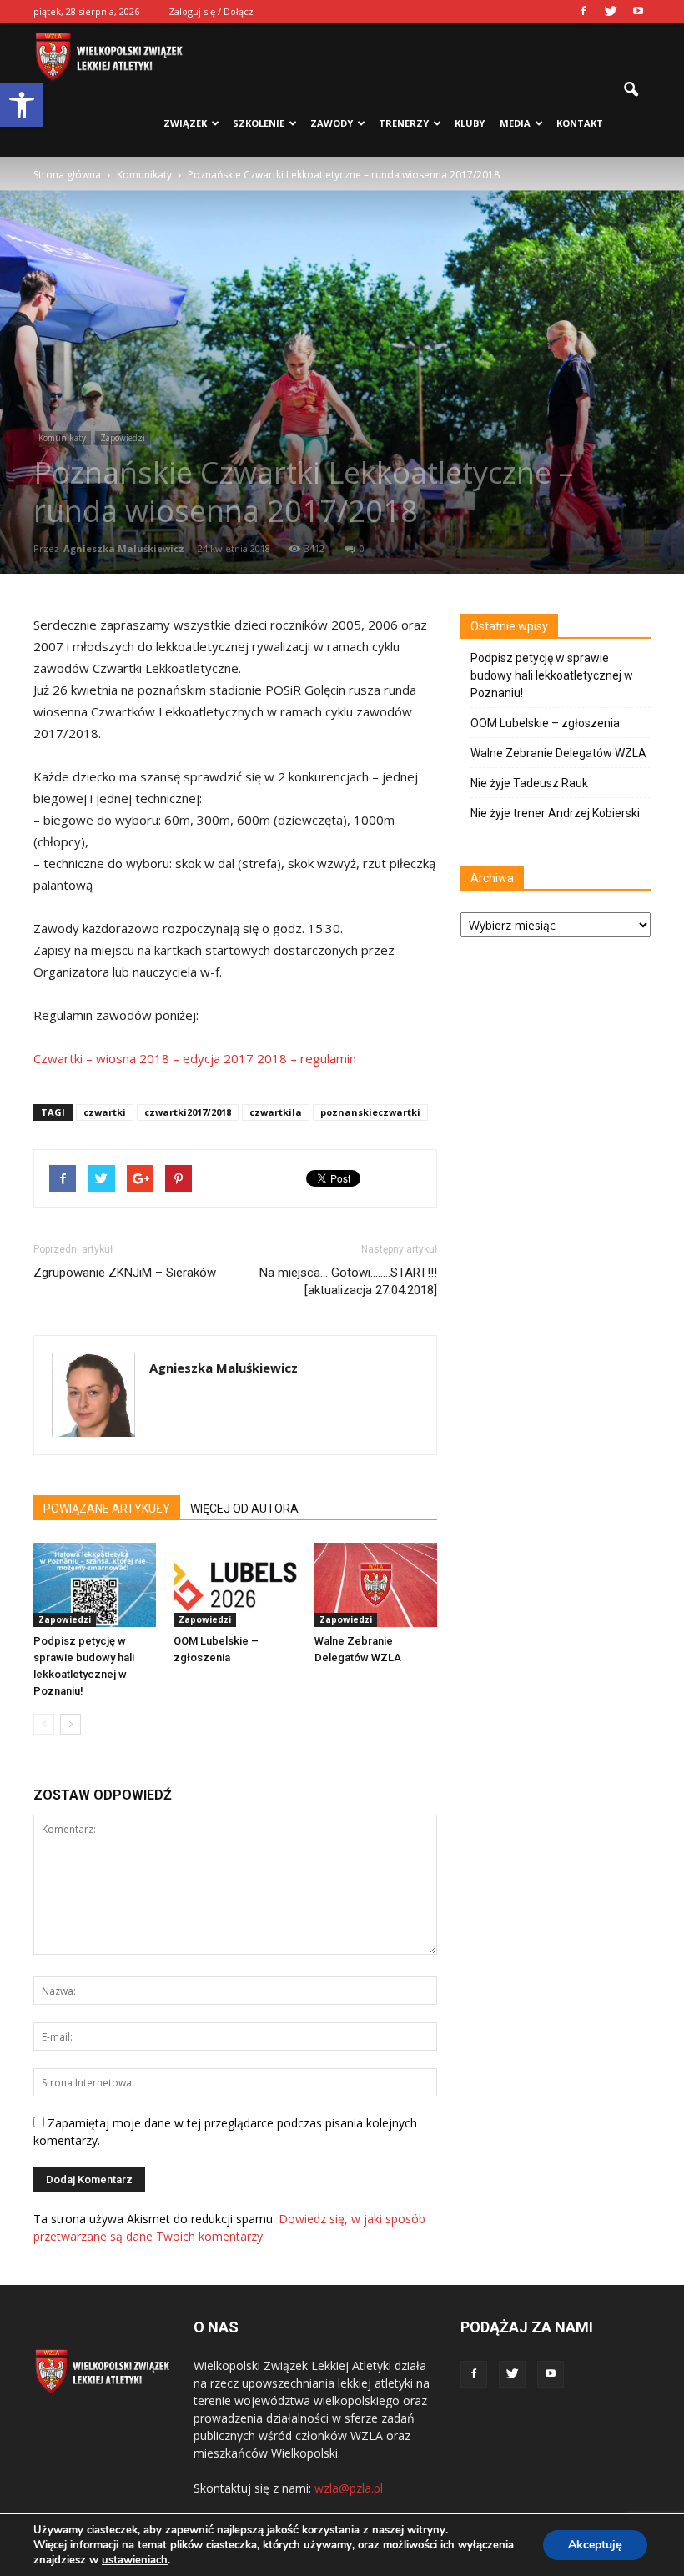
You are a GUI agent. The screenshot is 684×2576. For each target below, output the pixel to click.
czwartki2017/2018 (188, 1112)
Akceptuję (595, 2545)
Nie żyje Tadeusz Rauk (529, 783)
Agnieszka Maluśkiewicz (124, 548)
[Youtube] (638, 12)
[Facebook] (583, 12)
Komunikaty (62, 438)
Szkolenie (259, 123)
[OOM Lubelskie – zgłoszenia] (235, 1585)
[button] (22, 105)
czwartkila (276, 1112)
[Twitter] (611, 12)
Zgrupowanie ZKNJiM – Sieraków (125, 1273)
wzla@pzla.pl (349, 2488)
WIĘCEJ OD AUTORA (244, 1509)
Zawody (332, 123)
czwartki (105, 1112)
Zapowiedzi (123, 438)
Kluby (470, 123)
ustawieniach (135, 2560)
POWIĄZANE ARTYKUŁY (107, 1509)
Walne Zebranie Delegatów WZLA (558, 753)
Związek (185, 123)
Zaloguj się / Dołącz (211, 11)
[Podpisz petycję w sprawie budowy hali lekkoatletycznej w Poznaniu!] (95, 1585)
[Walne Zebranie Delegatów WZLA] (376, 1585)
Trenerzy (404, 123)
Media (515, 123)
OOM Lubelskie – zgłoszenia (545, 723)
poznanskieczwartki (370, 1112)
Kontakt (580, 123)
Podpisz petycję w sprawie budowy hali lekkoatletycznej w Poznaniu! (552, 675)
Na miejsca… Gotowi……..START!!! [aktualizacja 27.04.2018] (348, 1281)
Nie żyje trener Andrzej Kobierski (555, 813)
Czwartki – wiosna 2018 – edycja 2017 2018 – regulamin (195, 1058)
